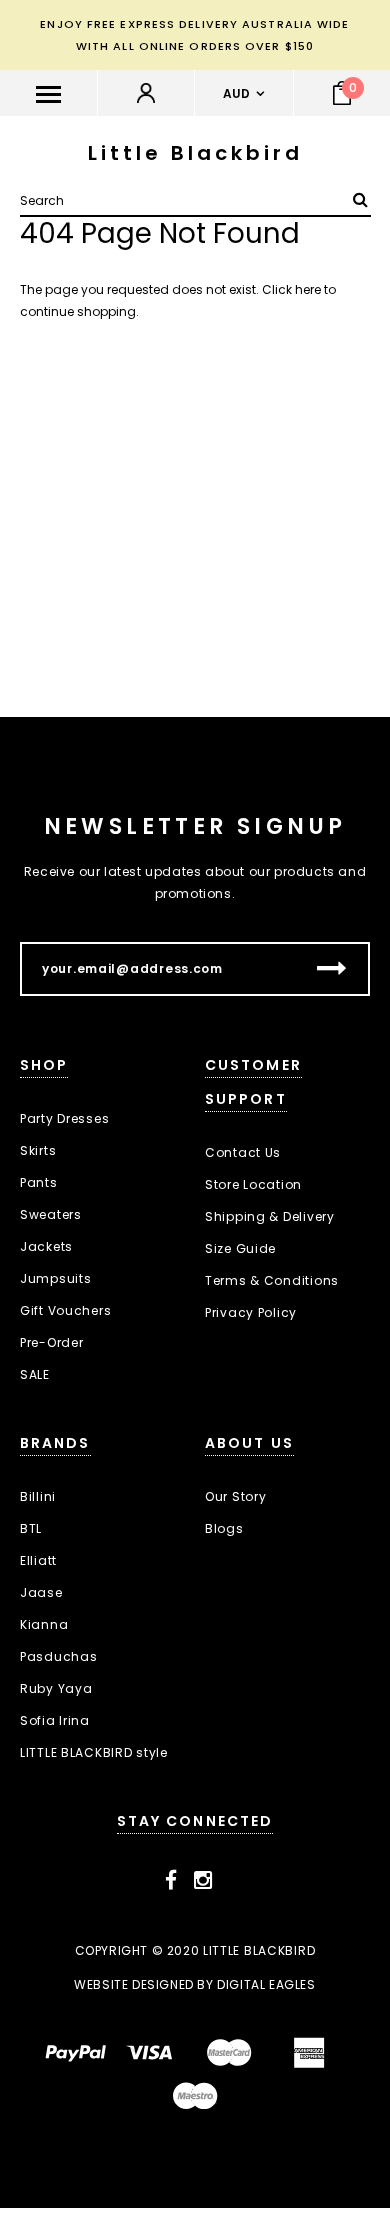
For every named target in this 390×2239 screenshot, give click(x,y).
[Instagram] (203, 1881)
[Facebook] (171, 1881)
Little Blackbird (195, 153)
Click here (293, 289)
